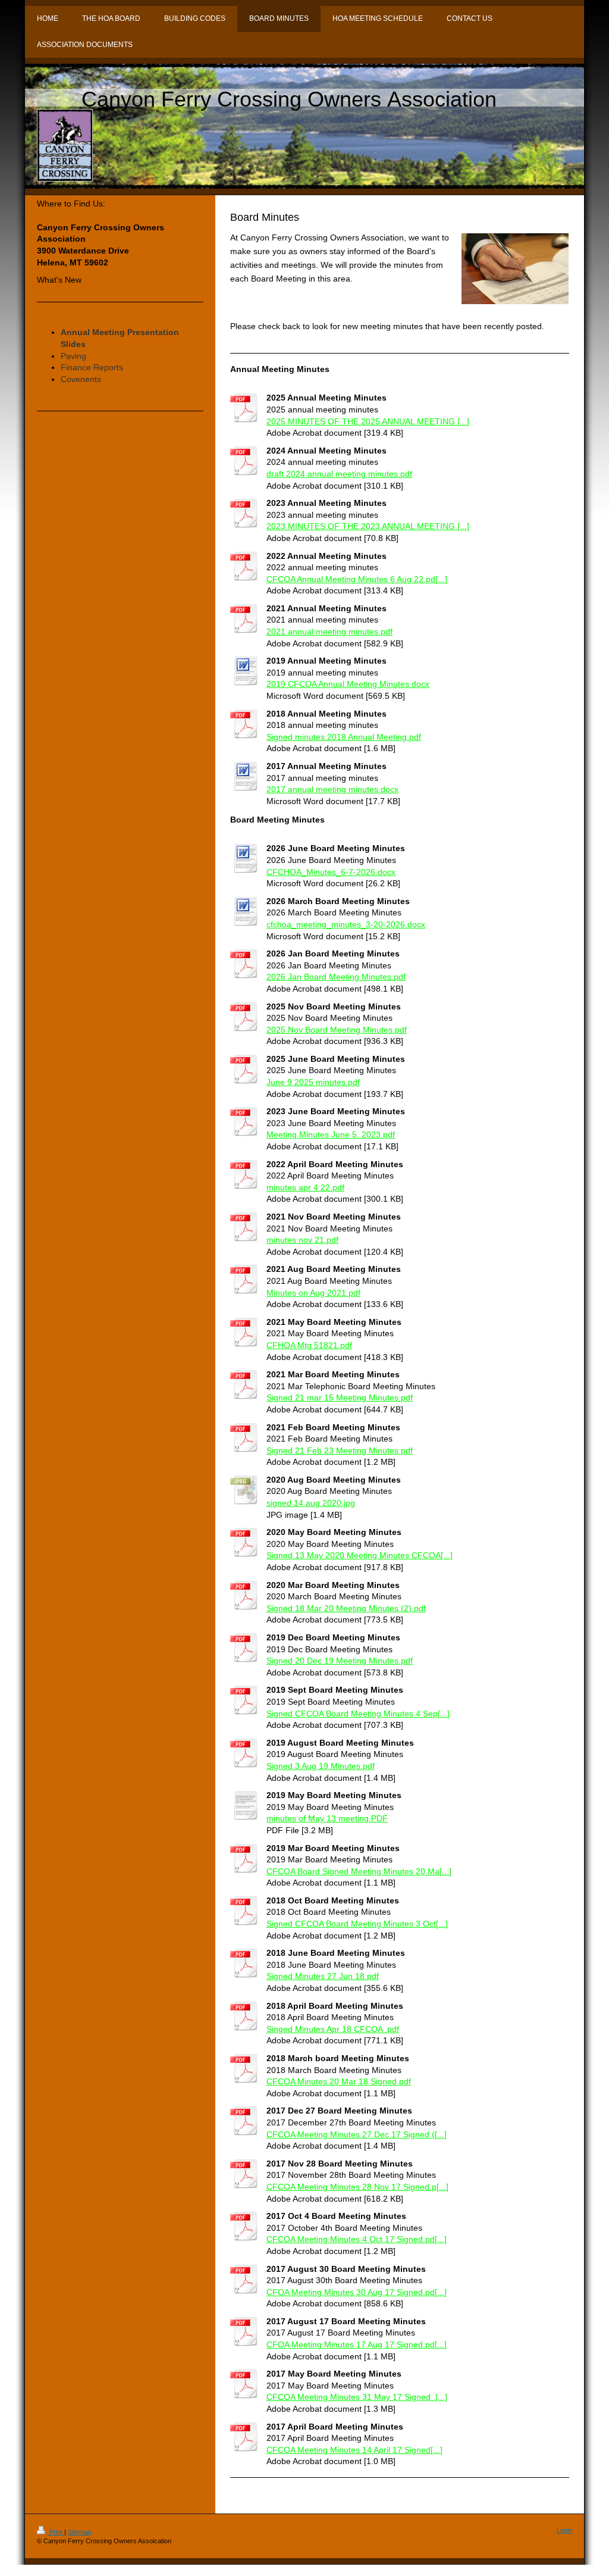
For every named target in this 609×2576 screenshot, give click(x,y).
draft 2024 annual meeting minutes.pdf (339, 474)
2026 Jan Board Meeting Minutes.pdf (336, 977)
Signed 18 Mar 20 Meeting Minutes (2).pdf (346, 1608)
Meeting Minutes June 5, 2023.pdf (331, 1134)
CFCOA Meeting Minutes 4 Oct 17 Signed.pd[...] (357, 2239)
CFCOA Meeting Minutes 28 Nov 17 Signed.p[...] (357, 2187)
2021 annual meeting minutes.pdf (329, 632)
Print (56, 2532)
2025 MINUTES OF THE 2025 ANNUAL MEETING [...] (368, 421)
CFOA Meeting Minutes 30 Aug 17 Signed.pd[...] (357, 2292)
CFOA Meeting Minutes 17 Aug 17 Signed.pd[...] (357, 2344)
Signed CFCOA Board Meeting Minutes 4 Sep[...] (358, 1714)
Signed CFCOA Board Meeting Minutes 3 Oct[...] (357, 1924)
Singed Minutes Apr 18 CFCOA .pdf (333, 2029)
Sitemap (79, 2532)
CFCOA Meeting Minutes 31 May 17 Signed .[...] (357, 2397)
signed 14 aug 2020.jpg (311, 1503)
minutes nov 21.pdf (302, 1240)
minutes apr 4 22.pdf (305, 1187)
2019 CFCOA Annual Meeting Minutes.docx (348, 684)
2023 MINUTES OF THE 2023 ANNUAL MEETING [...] (368, 526)
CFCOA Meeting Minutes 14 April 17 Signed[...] (354, 2450)
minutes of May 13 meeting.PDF (327, 1818)
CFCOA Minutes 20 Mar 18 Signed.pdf (339, 2081)
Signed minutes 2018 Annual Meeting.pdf (344, 737)
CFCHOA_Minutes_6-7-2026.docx (331, 872)
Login (564, 2530)
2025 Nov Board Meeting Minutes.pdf (337, 1030)
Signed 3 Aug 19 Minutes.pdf (321, 1766)
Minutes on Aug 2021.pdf (313, 1293)
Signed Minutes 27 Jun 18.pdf (323, 1976)
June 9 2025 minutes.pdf (313, 1082)
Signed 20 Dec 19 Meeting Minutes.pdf (340, 1661)
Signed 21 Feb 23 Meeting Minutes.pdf (340, 1450)
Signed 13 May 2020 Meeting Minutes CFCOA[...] (360, 1555)
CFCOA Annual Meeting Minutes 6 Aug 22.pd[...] (357, 579)
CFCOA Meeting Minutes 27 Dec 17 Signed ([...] (357, 2134)
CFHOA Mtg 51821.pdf (309, 1345)
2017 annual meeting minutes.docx (332, 789)
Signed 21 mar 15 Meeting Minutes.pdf (340, 1398)
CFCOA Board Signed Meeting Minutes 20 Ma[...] (359, 1871)
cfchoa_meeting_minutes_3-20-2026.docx (346, 924)
